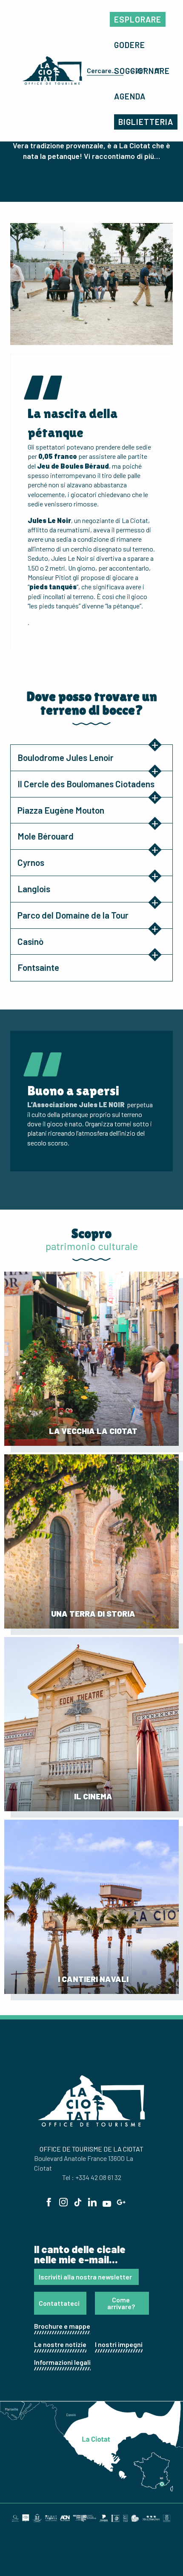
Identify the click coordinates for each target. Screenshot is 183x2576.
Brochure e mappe (62, 2326)
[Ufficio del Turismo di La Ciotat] (52, 71)
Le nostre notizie (60, 2344)
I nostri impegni (119, 2344)
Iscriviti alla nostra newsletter (85, 2277)
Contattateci (59, 2303)
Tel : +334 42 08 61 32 (92, 2177)
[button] (103, 71)
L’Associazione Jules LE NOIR (76, 1104)
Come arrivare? (121, 2303)
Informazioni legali (62, 2362)
